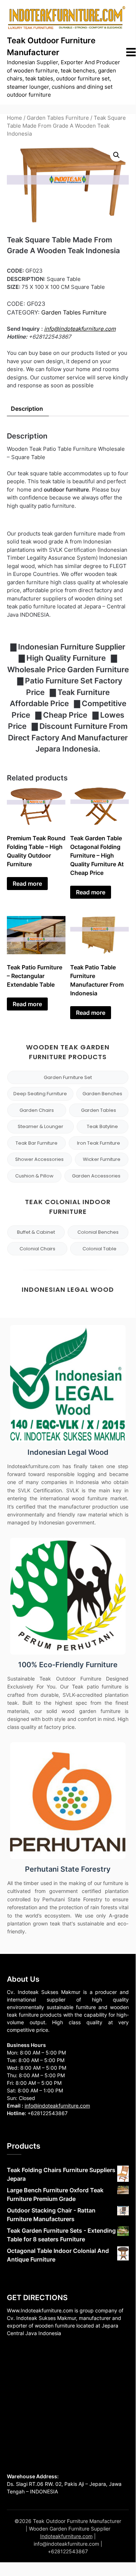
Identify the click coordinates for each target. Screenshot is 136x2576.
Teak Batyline (102, 1126)
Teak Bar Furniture (37, 1143)
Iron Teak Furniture (99, 1143)
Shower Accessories (39, 1159)
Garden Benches (102, 1094)
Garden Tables (99, 1110)
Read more (27, 884)
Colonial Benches (98, 1232)
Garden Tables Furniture (58, 118)
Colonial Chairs (37, 1249)
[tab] (27, 409)
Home (14, 118)
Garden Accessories (96, 1176)
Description (27, 409)
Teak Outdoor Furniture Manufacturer (51, 46)
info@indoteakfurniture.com (80, 329)
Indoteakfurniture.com (66, 2536)
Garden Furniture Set (68, 1077)
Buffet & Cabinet (36, 1232)
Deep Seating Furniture (40, 1094)
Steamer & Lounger (41, 1126)
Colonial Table (99, 1249)
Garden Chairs (37, 1110)
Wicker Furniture (102, 1159)
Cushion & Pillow (34, 1176)
